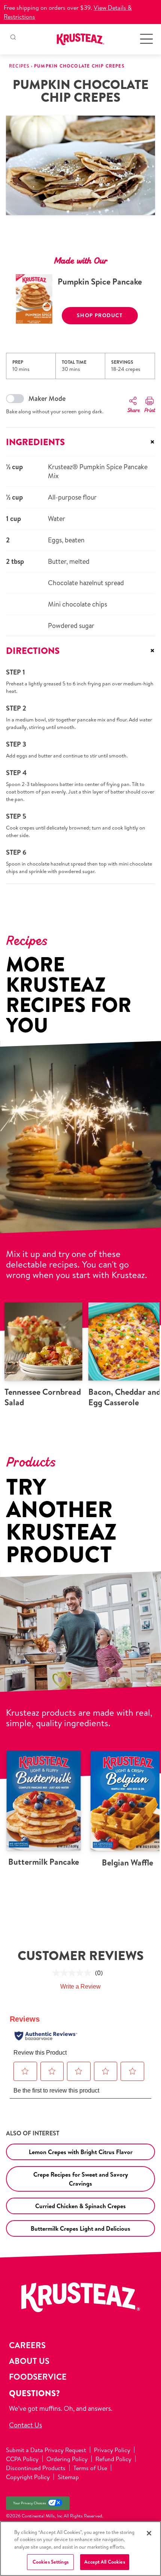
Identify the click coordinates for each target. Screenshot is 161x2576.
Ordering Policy (67, 2459)
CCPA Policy (22, 2459)
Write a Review (80, 1987)
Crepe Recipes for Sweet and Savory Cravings (81, 2179)
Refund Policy (113, 2459)
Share (133, 411)
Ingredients (80, 442)
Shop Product (100, 315)
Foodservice (38, 2377)
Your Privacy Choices (30, 2503)
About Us (29, 2361)
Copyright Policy (28, 2477)
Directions (80, 650)
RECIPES (19, 66)
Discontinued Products (36, 2468)
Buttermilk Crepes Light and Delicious (80, 2228)
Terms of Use (90, 2468)
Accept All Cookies (104, 2562)
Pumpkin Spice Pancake (100, 282)
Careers (27, 2345)
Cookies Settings (51, 2562)
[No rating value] (74, 1973)
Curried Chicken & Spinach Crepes (80, 2206)
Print (150, 411)
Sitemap (68, 2477)
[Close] (149, 2533)
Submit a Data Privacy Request (46, 2450)
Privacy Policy (112, 2450)
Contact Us (25, 2425)
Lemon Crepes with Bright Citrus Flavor (81, 2152)
